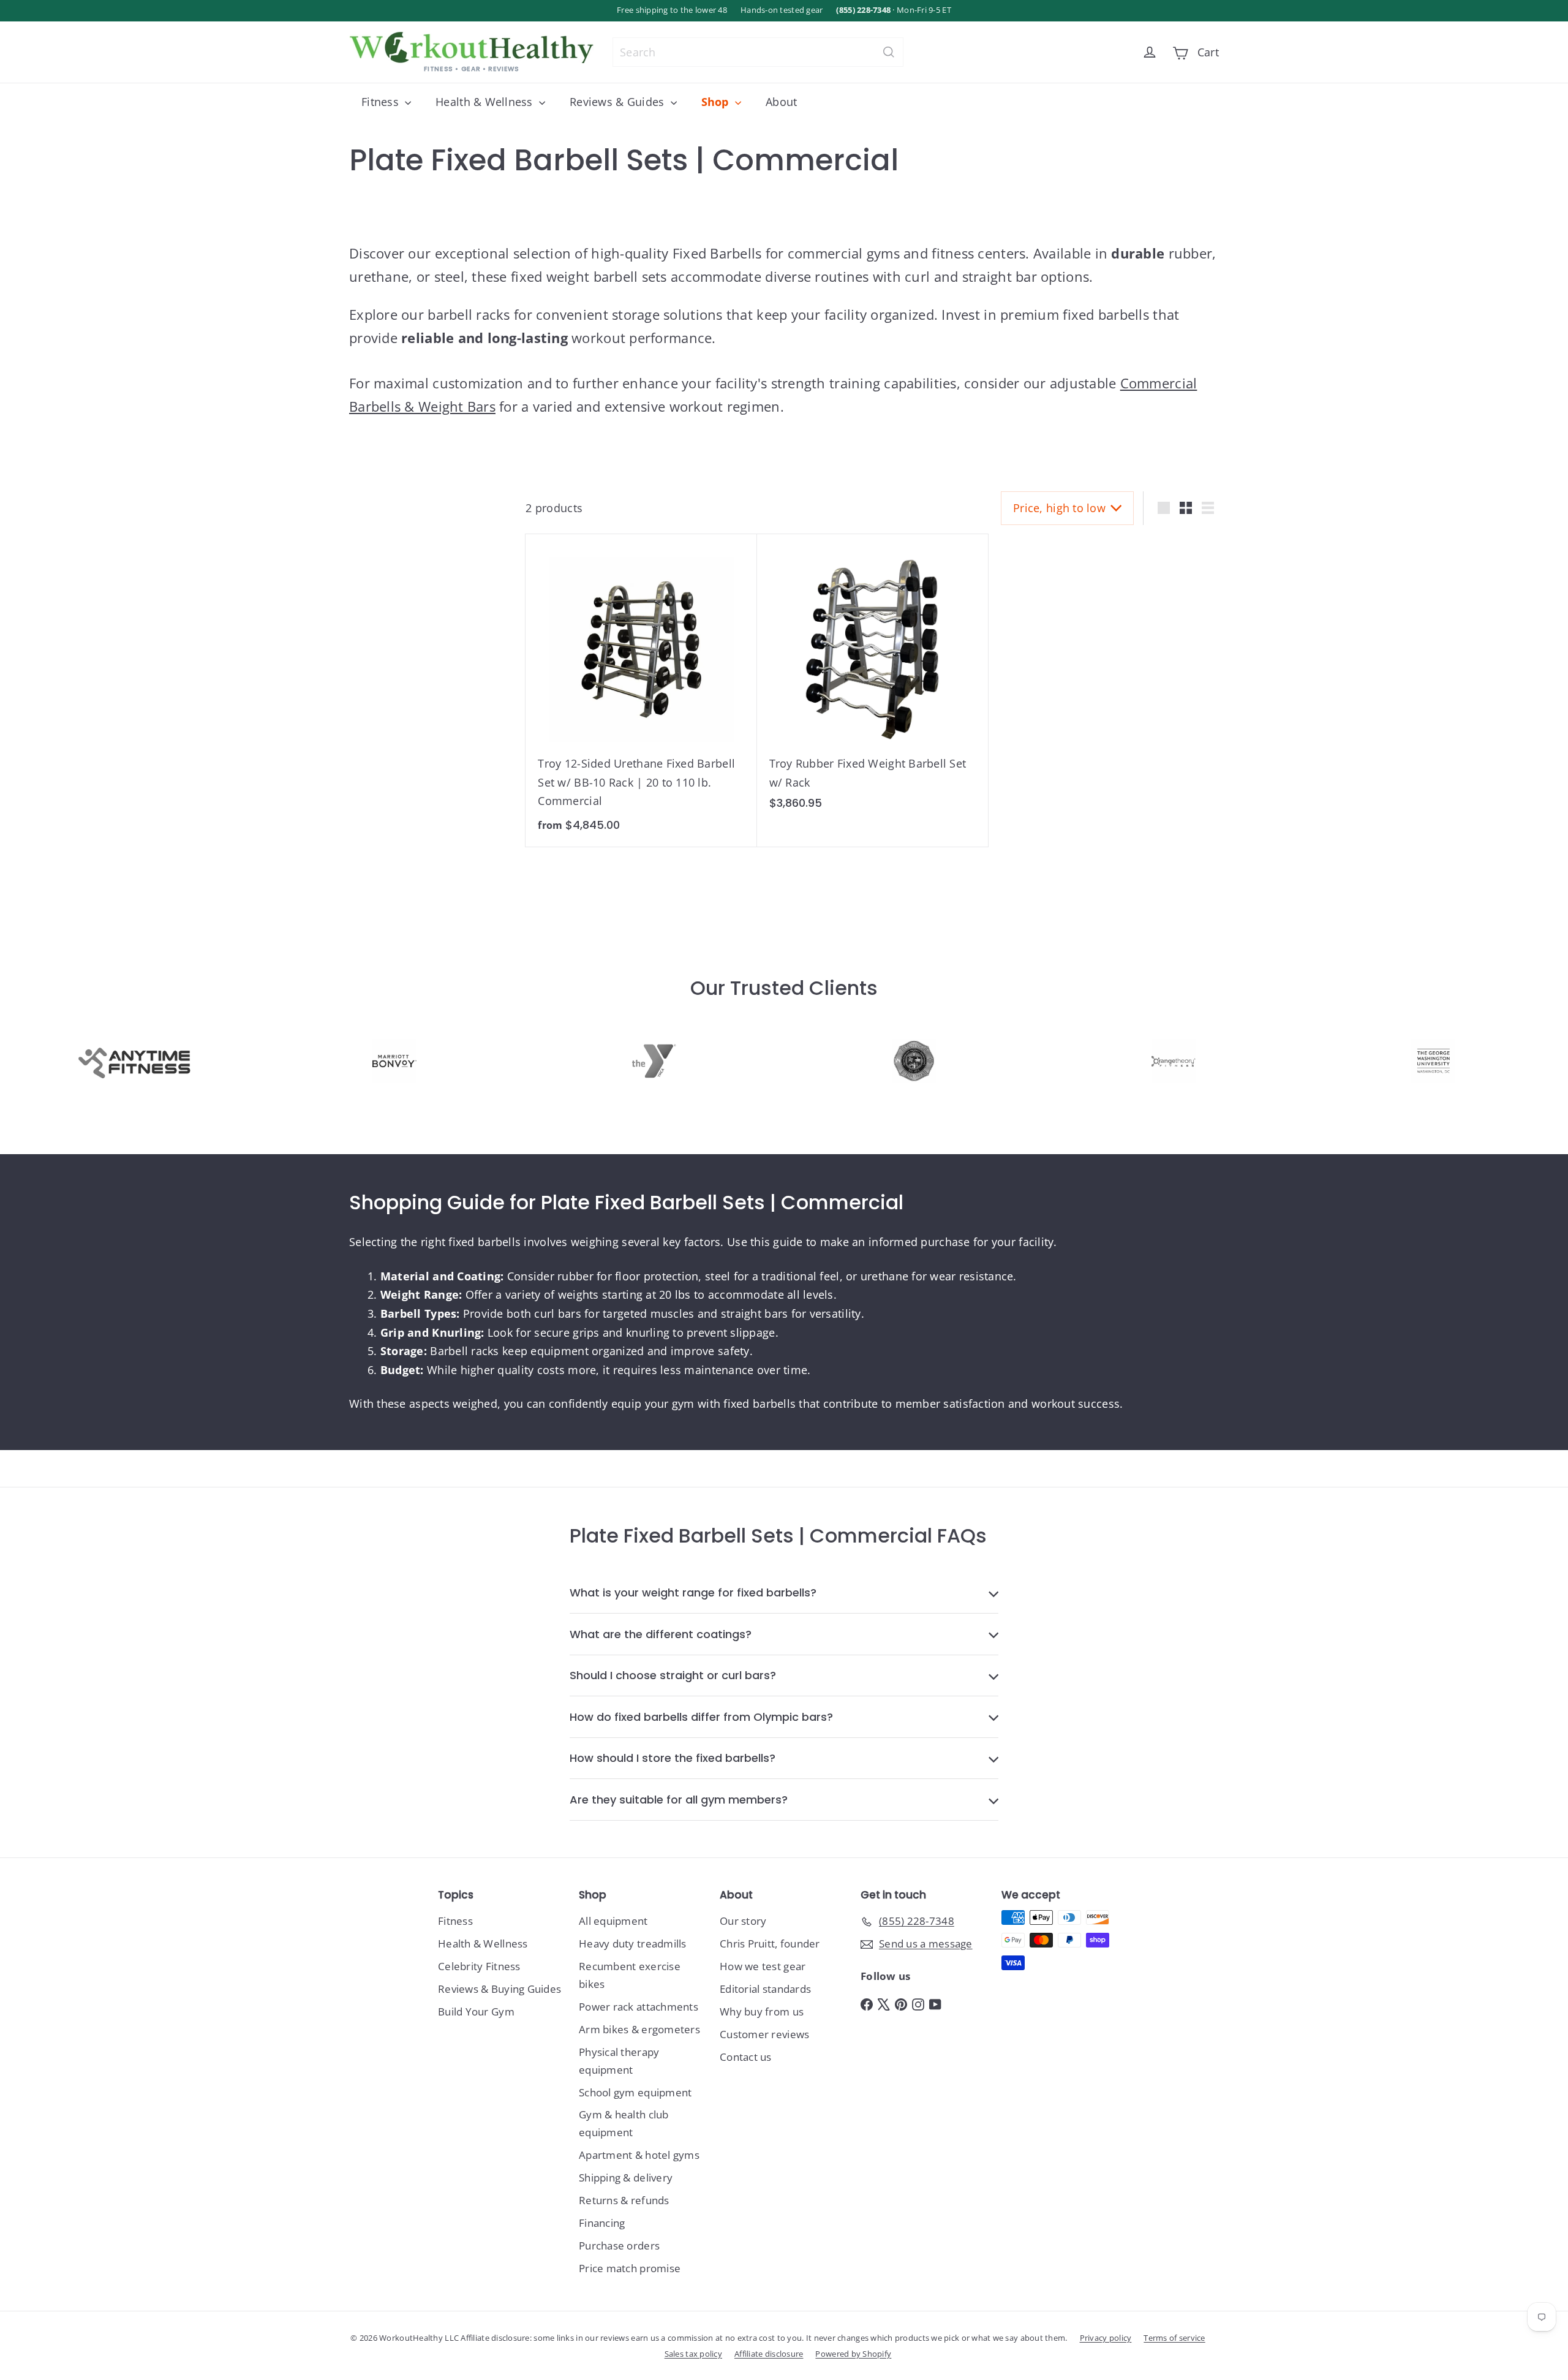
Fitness (382, 102)
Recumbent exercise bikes (630, 1975)
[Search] (889, 52)
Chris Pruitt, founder (770, 1944)
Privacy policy (1106, 2338)
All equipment (613, 1921)
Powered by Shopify (853, 2354)
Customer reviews (764, 2034)
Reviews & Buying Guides (499, 1989)
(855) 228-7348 (863, 10)
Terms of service (1174, 2338)
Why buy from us (762, 2012)
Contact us (746, 2057)
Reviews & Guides (619, 102)
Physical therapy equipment (619, 2061)
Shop (717, 102)
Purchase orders (619, 2246)
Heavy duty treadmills (633, 1944)
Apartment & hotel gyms (639, 2155)
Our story (743, 1921)
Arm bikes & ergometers (639, 2029)
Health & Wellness (486, 102)
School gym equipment (635, 2092)
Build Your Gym (476, 2012)
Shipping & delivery (626, 2178)
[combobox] (758, 52)
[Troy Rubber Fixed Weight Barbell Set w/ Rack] (873, 678)
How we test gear (763, 1966)
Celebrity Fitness (479, 1966)
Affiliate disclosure (769, 2354)
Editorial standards (765, 1989)
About (781, 102)
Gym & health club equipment (624, 2123)
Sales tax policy (693, 2354)
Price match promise (630, 2268)
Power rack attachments (639, 2007)
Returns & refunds (624, 2200)
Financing (602, 2223)
